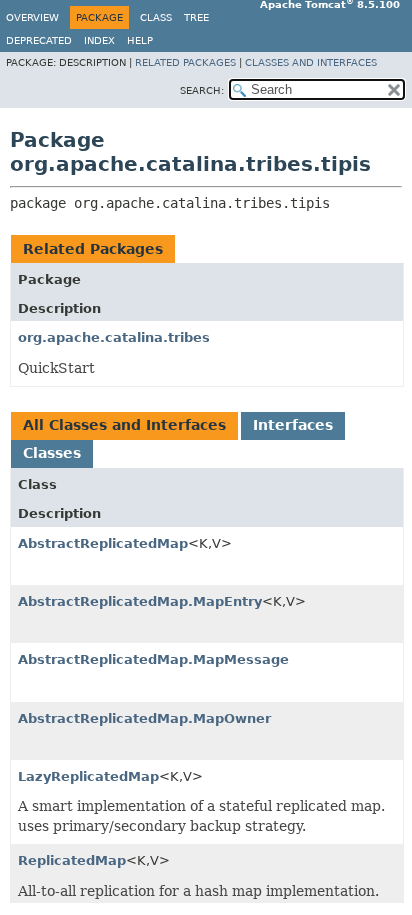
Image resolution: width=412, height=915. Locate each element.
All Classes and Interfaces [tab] (124, 425)
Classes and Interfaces (311, 62)
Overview (32, 17)
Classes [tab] (52, 453)
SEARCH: (202, 90)
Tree (196, 17)
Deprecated (39, 40)
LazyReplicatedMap (88, 776)
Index (99, 40)
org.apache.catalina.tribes (114, 337)
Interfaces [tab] (293, 425)
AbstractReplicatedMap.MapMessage (153, 659)
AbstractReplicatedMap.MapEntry (140, 601)
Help (140, 40)
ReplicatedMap (72, 860)
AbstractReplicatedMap (103, 543)
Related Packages (185, 62)
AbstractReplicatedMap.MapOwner (144, 718)
